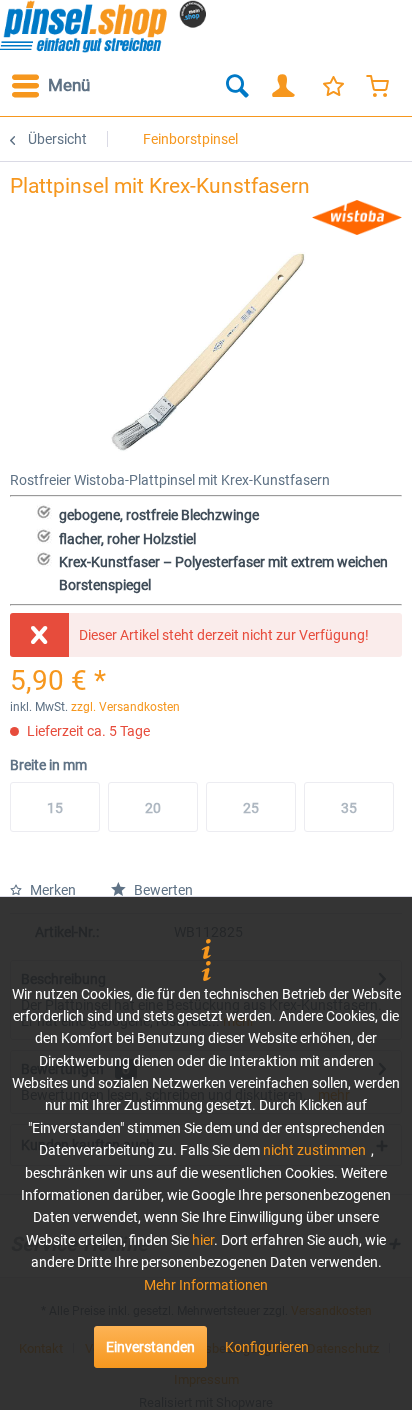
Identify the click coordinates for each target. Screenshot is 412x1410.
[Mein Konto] (284, 86)
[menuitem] (50, 86)
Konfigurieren (267, 1347)
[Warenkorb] (380, 86)
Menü (69, 85)
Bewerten (162, 890)
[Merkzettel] (332, 86)
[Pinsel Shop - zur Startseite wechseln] (103, 26)
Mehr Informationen (206, 1285)
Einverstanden (150, 1347)
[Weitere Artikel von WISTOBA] (357, 217)
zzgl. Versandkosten (125, 707)
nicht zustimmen (314, 1150)
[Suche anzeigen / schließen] (236, 86)
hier (203, 1240)
